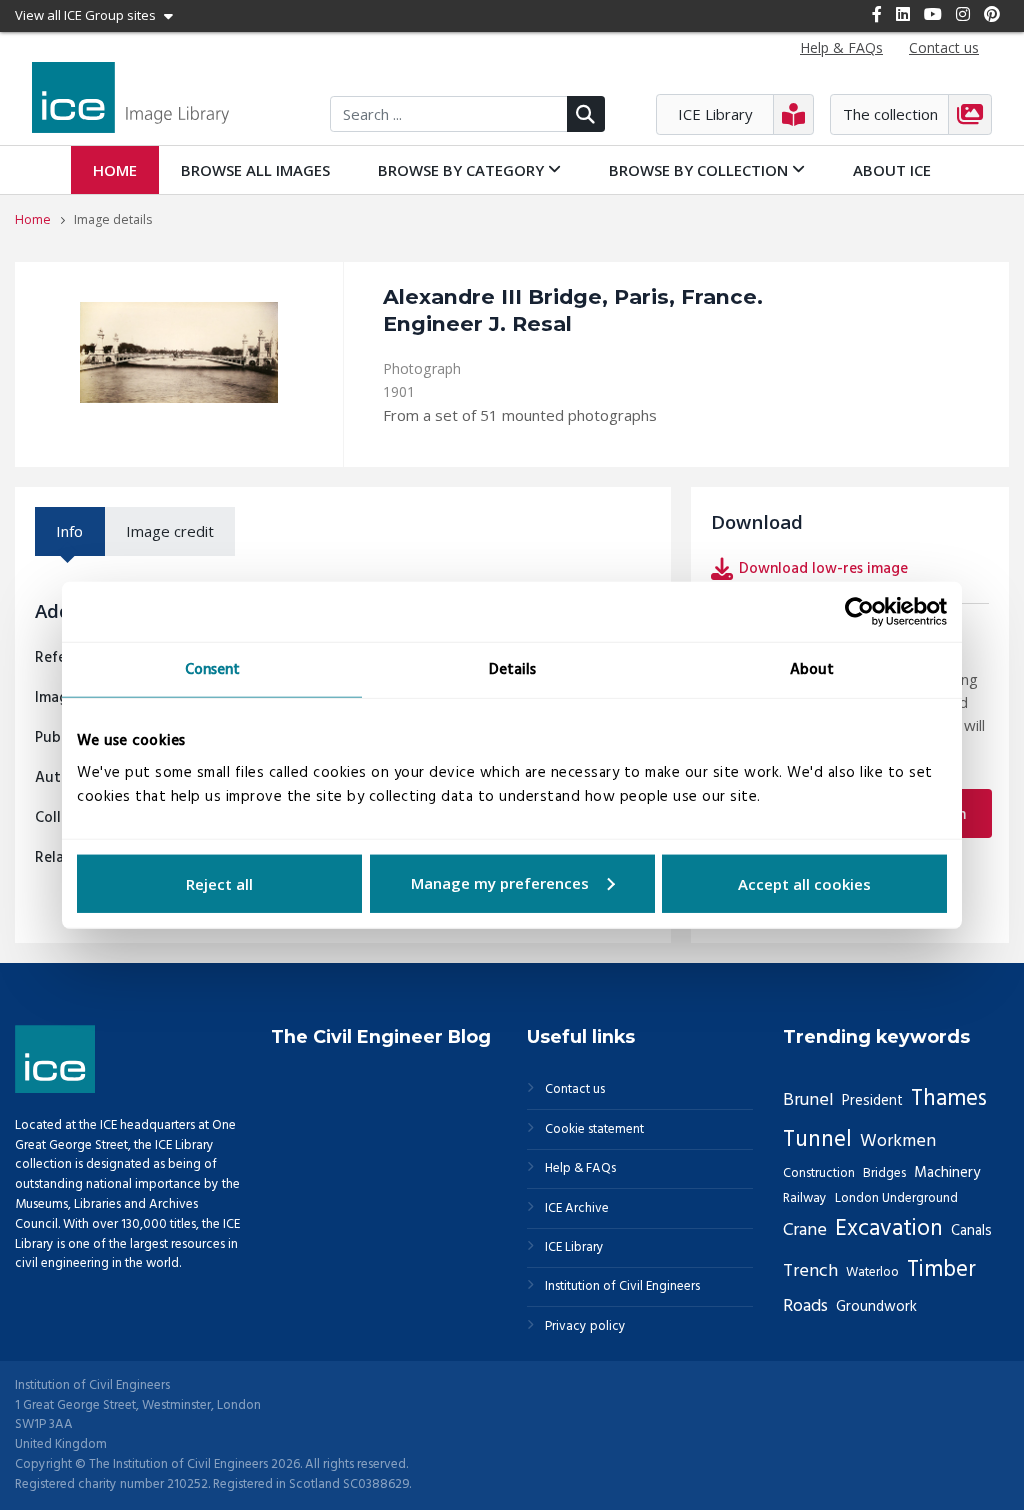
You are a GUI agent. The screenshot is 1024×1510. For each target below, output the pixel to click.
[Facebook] (877, 14)
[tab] (70, 531)
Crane (805, 1230)
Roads (805, 1306)
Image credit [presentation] (170, 531)
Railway (805, 1198)
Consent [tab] (212, 670)
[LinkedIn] (903, 14)
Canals (971, 1231)
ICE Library (574, 1248)
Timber (941, 1270)
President (872, 1101)
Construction (819, 1173)
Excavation (889, 1229)
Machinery (947, 1173)
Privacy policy (585, 1327)
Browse (255, 170)
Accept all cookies (804, 883)
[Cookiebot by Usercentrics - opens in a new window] (859, 612)
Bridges (884, 1173)
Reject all (219, 883)
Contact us (575, 1090)
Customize (512, 883)
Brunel (808, 1100)
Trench (810, 1271)
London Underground (896, 1198)
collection (700, 170)
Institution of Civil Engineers (622, 1287)
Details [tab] (512, 670)
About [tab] (812, 670)
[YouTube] (933, 14)
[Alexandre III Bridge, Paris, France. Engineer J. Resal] (179, 352)
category (463, 170)
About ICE (892, 170)
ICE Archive (577, 1209)
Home (115, 170)
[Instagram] (963, 14)
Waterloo (872, 1272)
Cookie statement (594, 1130)
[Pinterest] (992, 14)
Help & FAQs (580, 1169)
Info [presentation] (69, 531)
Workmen (898, 1141)
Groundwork (876, 1307)
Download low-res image (823, 569)
